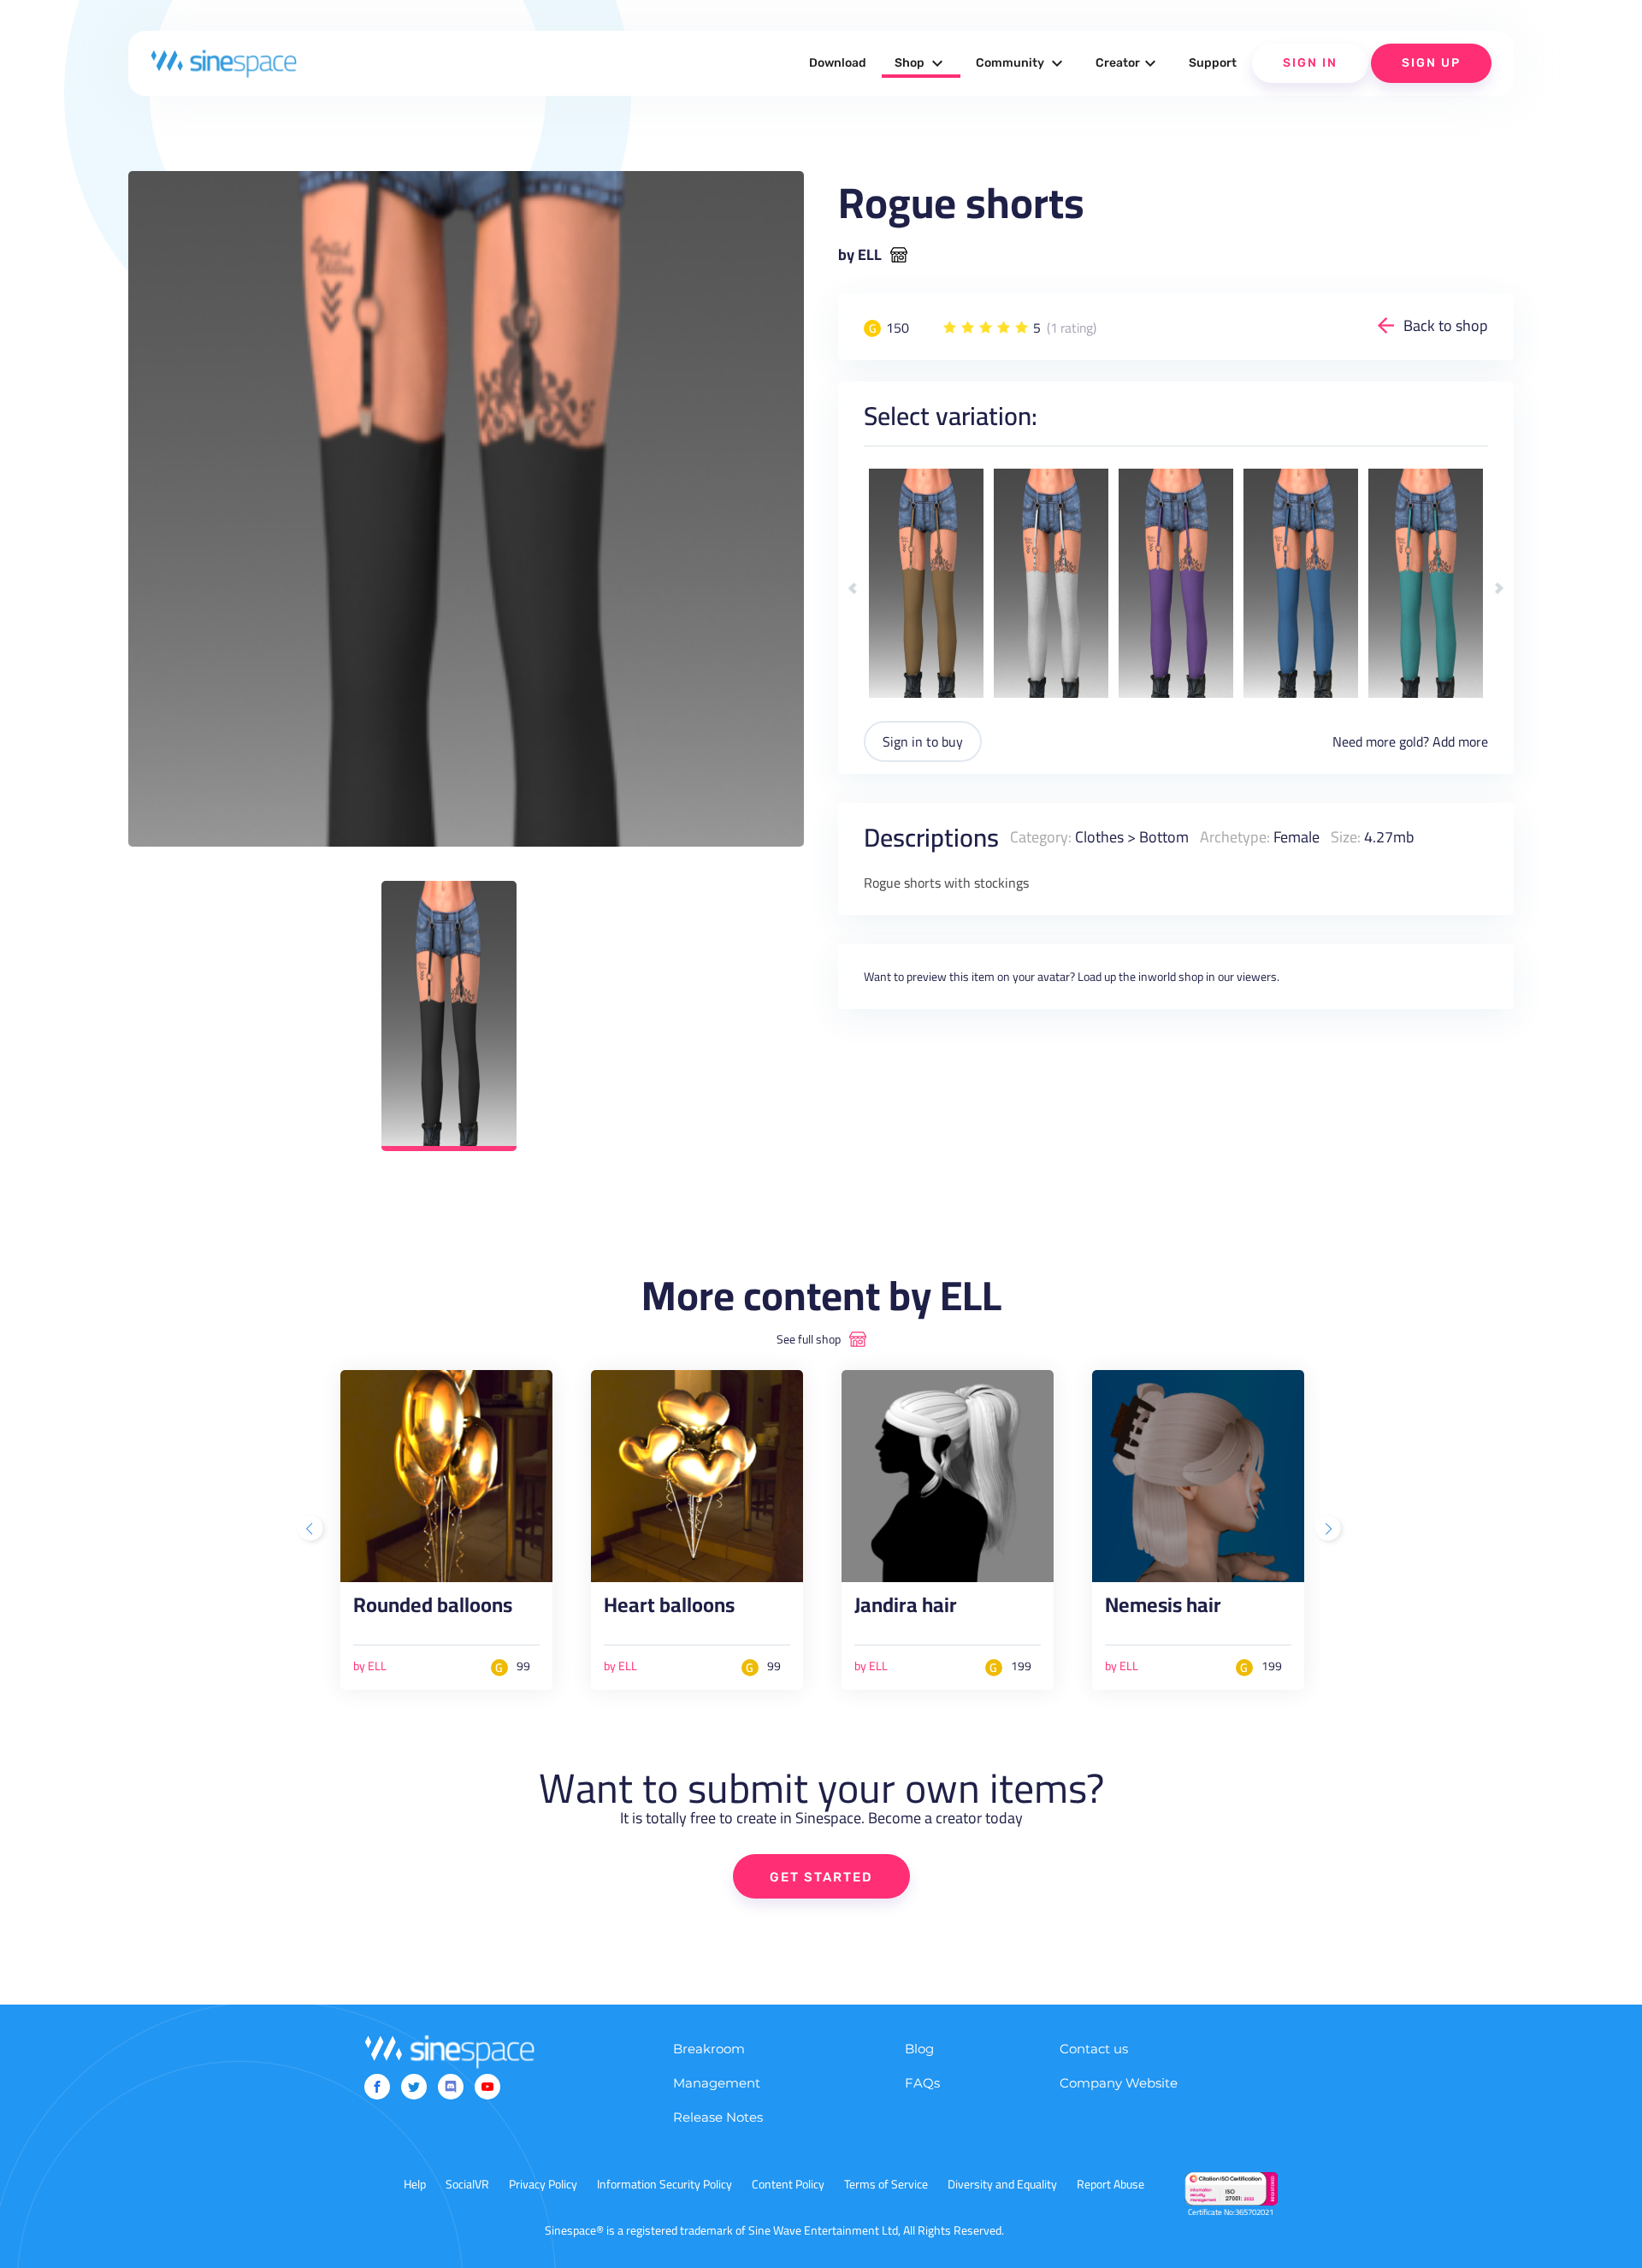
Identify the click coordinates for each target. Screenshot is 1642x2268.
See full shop (809, 1339)
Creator (1128, 63)
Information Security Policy (664, 2184)
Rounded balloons (433, 1609)
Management (717, 2083)
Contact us (1094, 2049)
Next (1499, 589)
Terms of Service (886, 2184)
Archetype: (1235, 837)
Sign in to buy (923, 741)
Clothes (1099, 837)
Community (1022, 63)
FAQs (922, 2083)
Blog (919, 2049)
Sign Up (1431, 63)
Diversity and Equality (1002, 2184)
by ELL (860, 255)
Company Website (1119, 2083)
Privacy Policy (543, 2184)
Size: (1346, 837)
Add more (1460, 741)
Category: (1041, 837)
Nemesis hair (1163, 1609)
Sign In (1310, 63)
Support (1213, 63)
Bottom (1164, 837)
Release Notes (718, 2117)
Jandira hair (906, 1609)
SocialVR (467, 2184)
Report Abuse (1110, 2184)
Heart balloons (669, 1609)
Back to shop (1446, 325)
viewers (1257, 977)
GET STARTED (821, 1877)
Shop (921, 63)
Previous (853, 589)
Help (415, 2184)
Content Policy (788, 2184)
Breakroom (709, 2049)
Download (838, 63)
